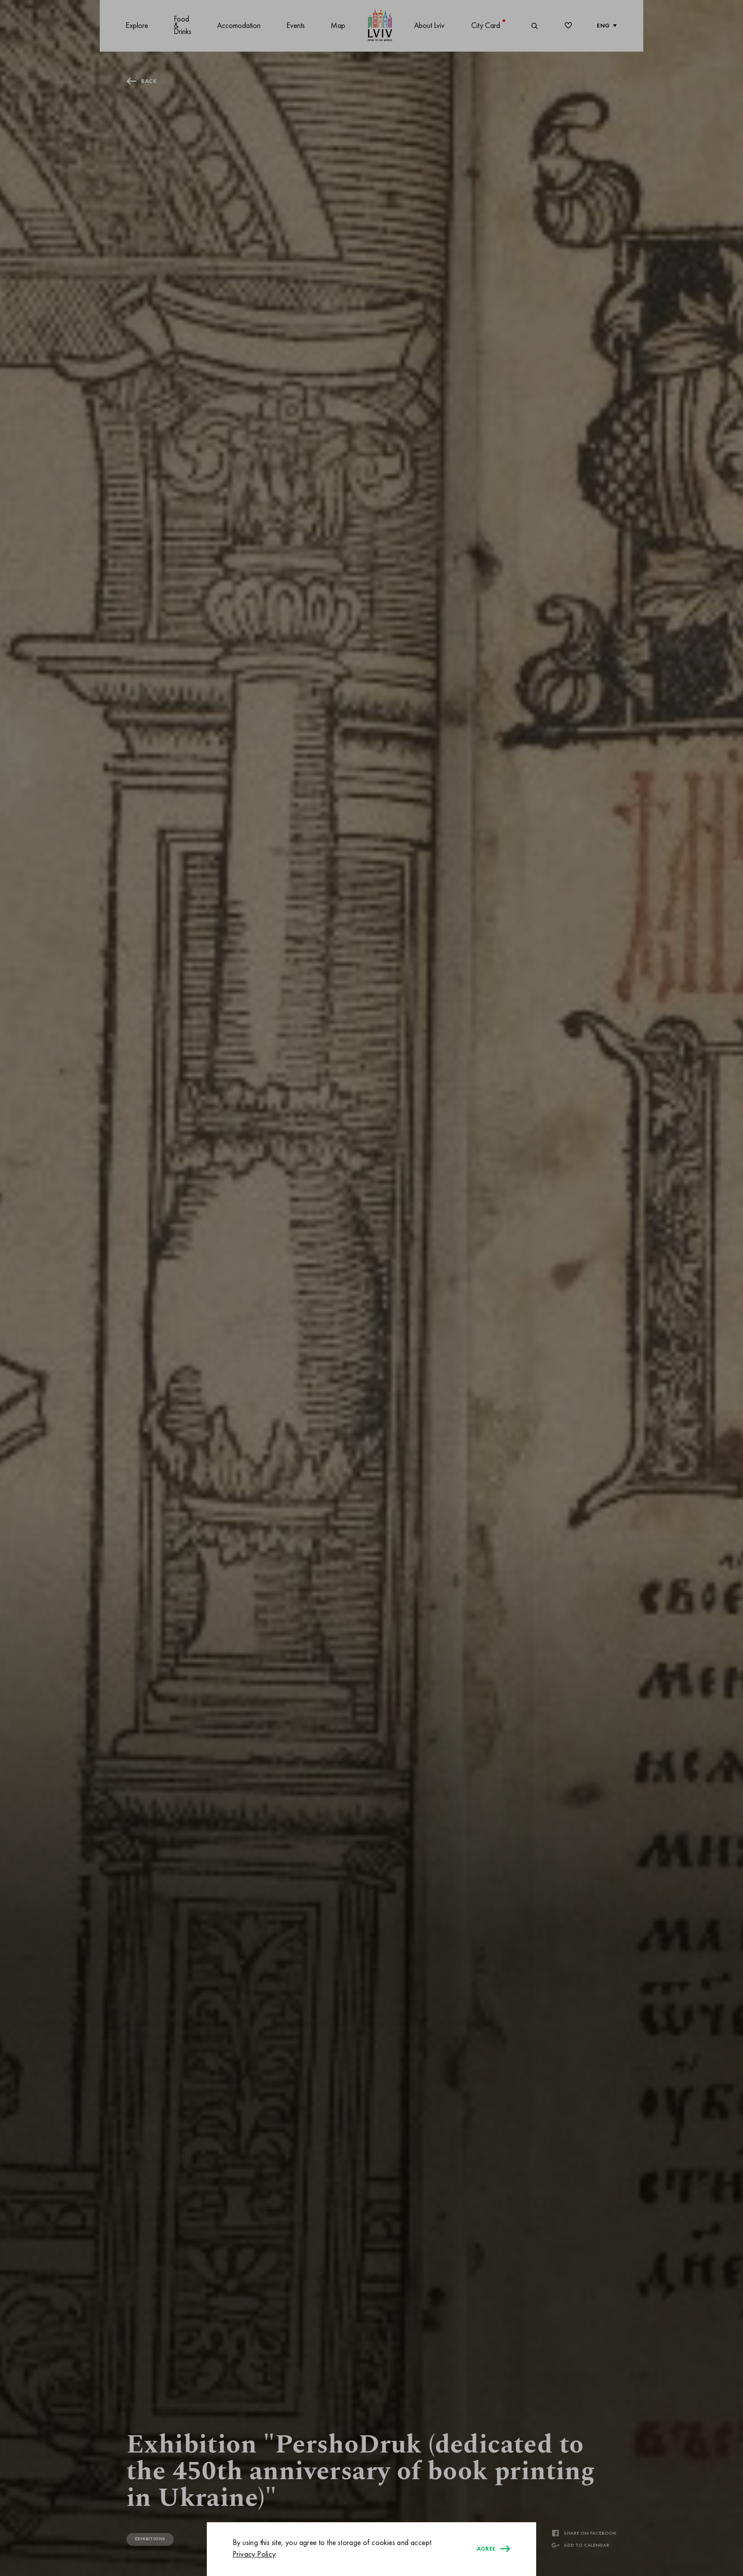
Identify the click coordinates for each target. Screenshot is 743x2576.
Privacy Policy (254, 2554)
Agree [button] (486, 2549)
